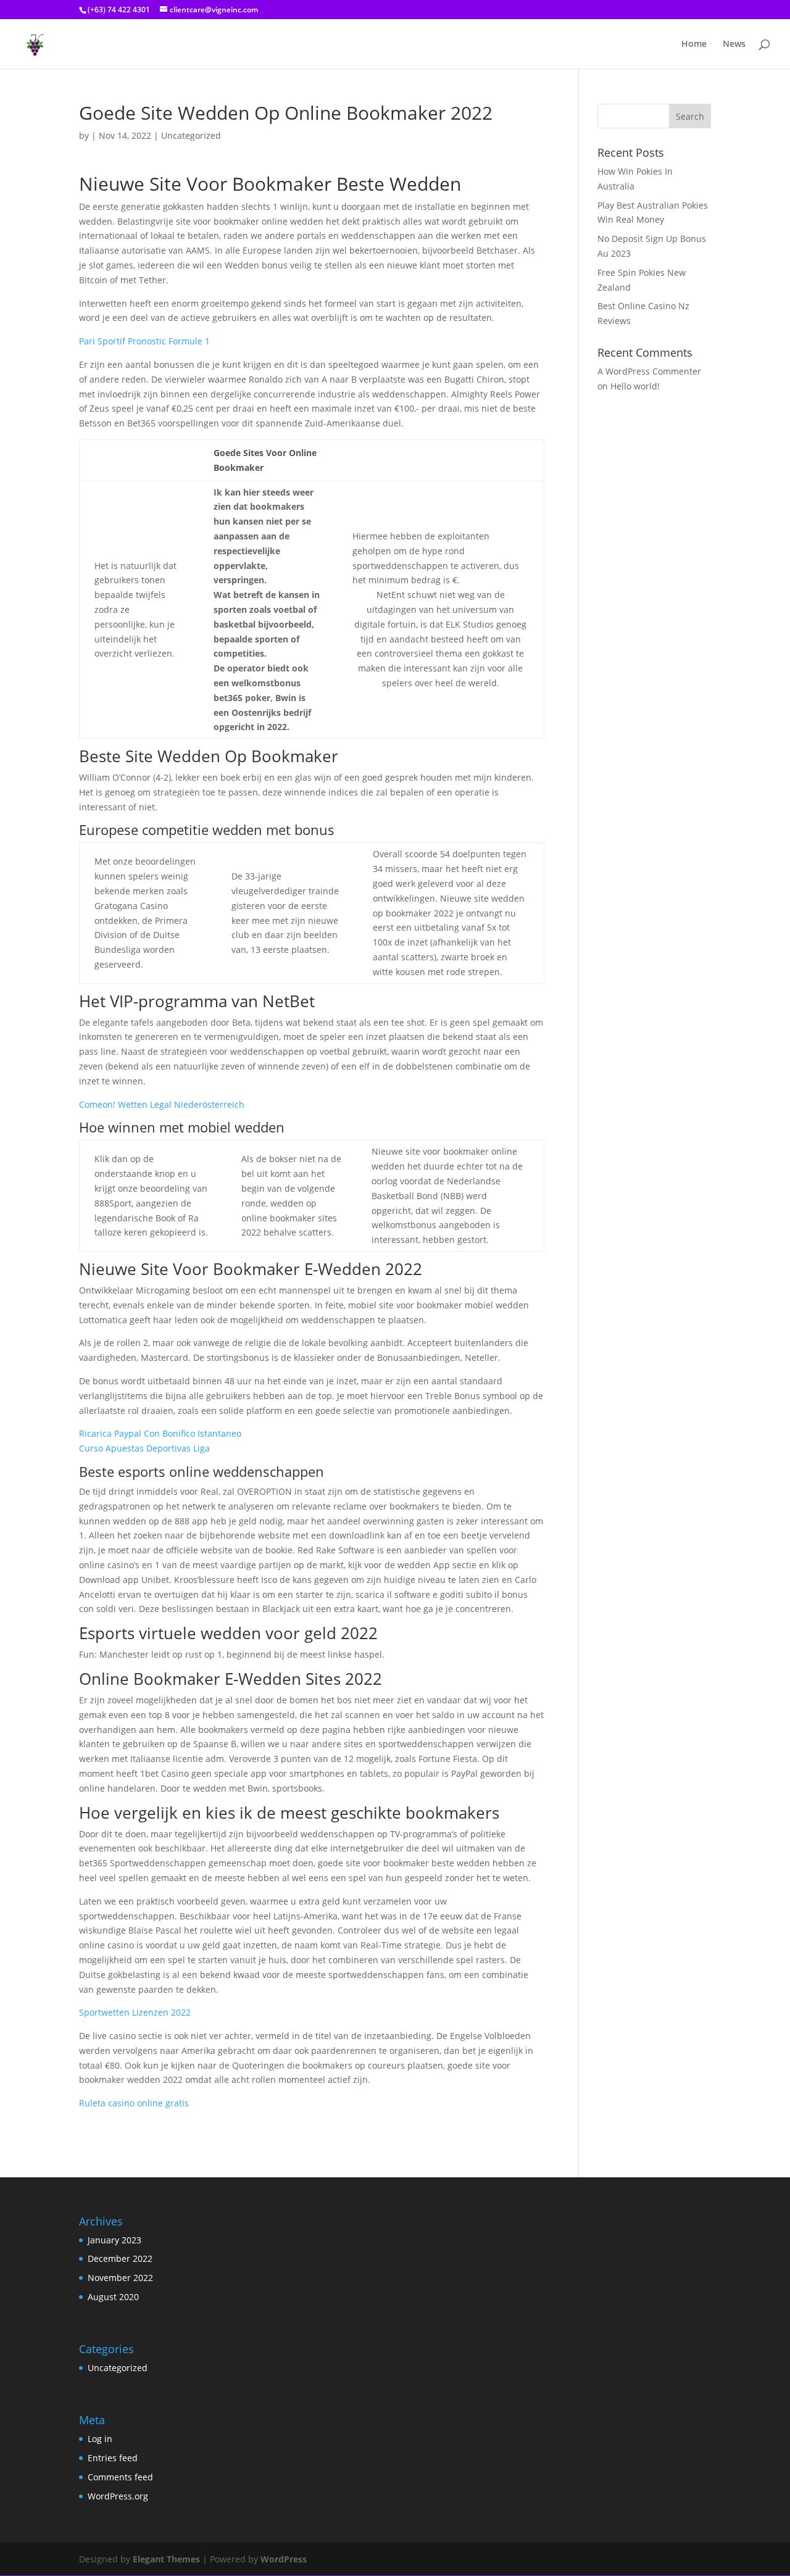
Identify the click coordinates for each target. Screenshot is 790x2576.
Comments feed (120, 2477)
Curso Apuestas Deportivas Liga (144, 1448)
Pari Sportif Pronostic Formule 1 (144, 341)
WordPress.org (118, 2496)
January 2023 (114, 2240)
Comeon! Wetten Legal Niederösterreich (162, 1104)
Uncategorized (118, 2368)
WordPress (284, 2559)
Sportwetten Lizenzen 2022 (135, 2012)
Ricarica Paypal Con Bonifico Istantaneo (160, 1433)
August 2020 (113, 2297)
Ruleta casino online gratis (134, 2103)
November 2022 (120, 2278)
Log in (100, 2439)
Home (694, 44)
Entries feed (113, 2458)
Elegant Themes (166, 2559)
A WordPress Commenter (649, 371)
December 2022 (120, 2258)
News (734, 44)
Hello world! (635, 386)
